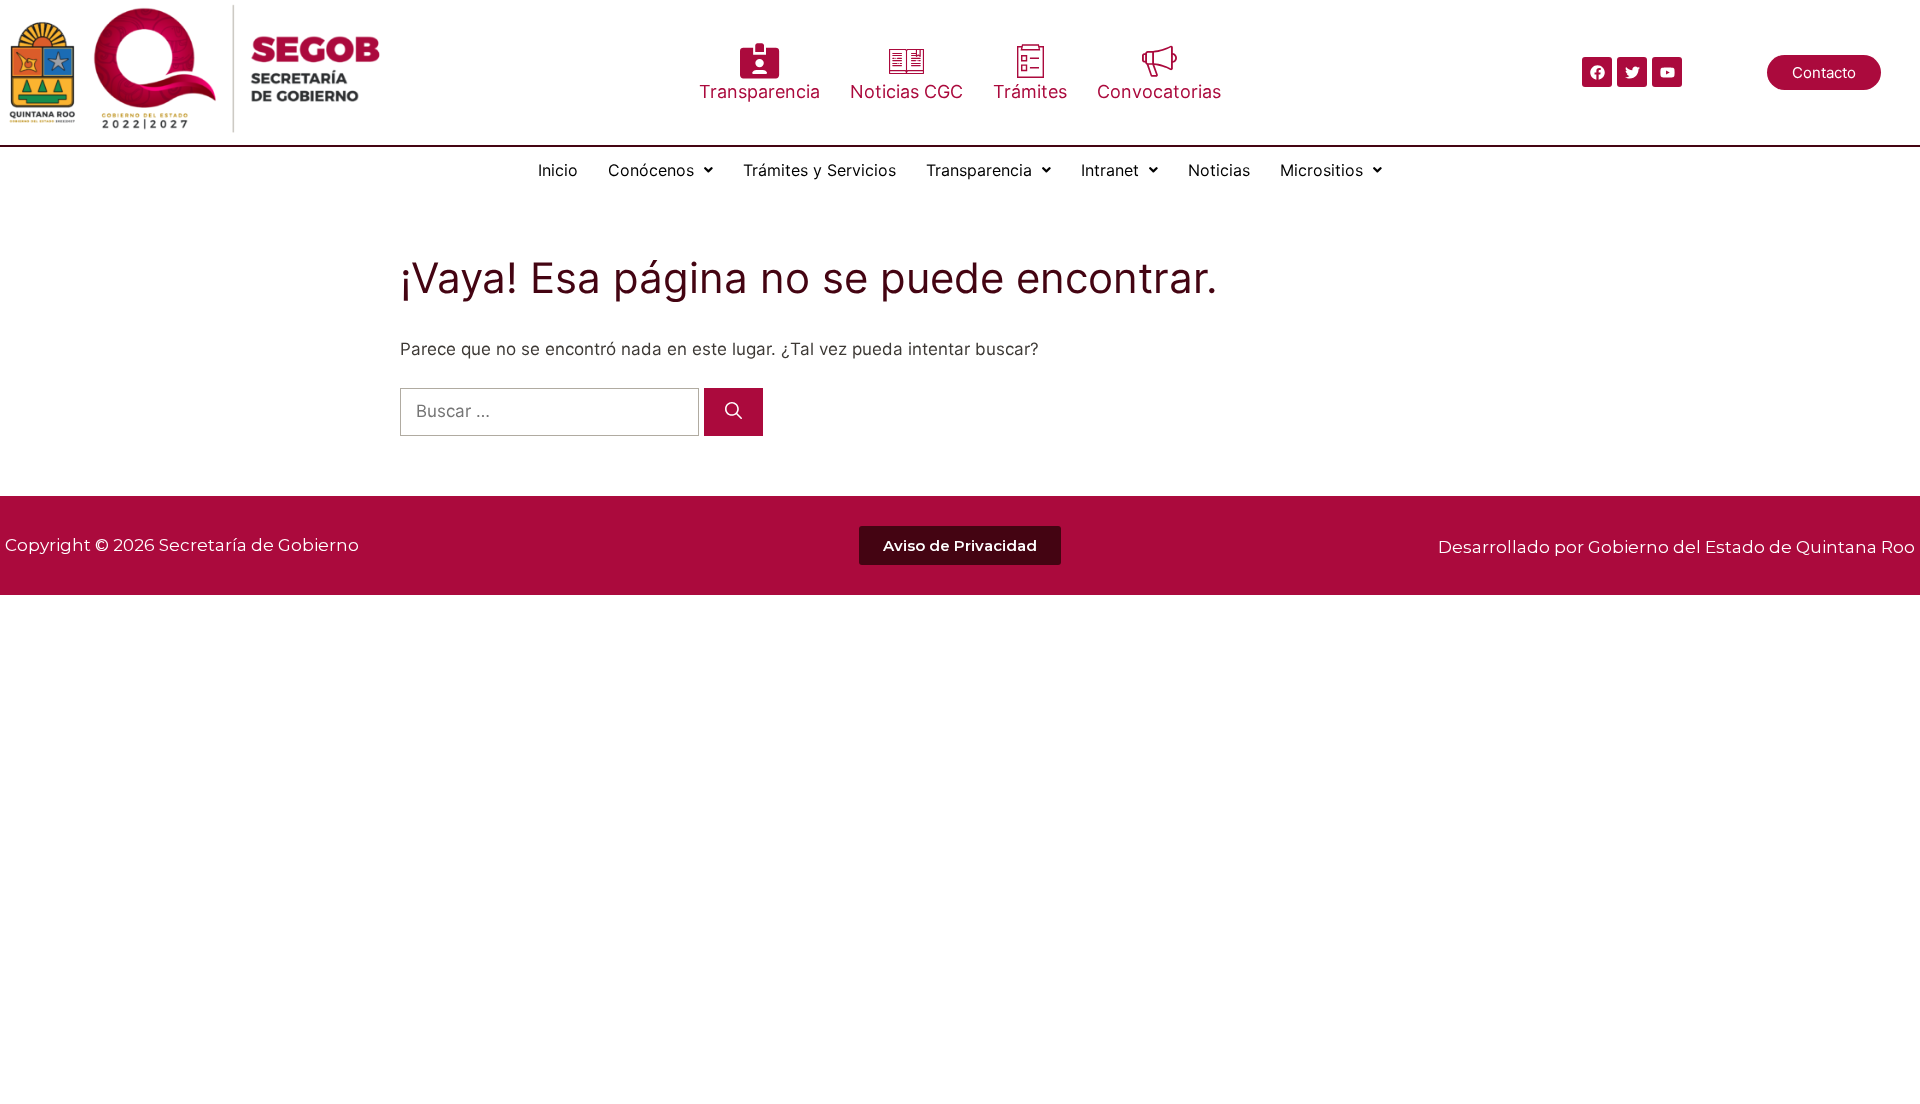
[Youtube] (1667, 72)
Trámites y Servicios (819, 170)
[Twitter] (1632, 72)
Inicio (558, 170)
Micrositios (1321, 170)
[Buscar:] (552, 411)
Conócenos (651, 170)
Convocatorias (1159, 91)
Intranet (1110, 170)
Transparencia (759, 91)
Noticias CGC (906, 91)
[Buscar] (733, 412)
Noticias (1219, 170)
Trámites (1030, 91)
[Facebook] (1597, 72)
